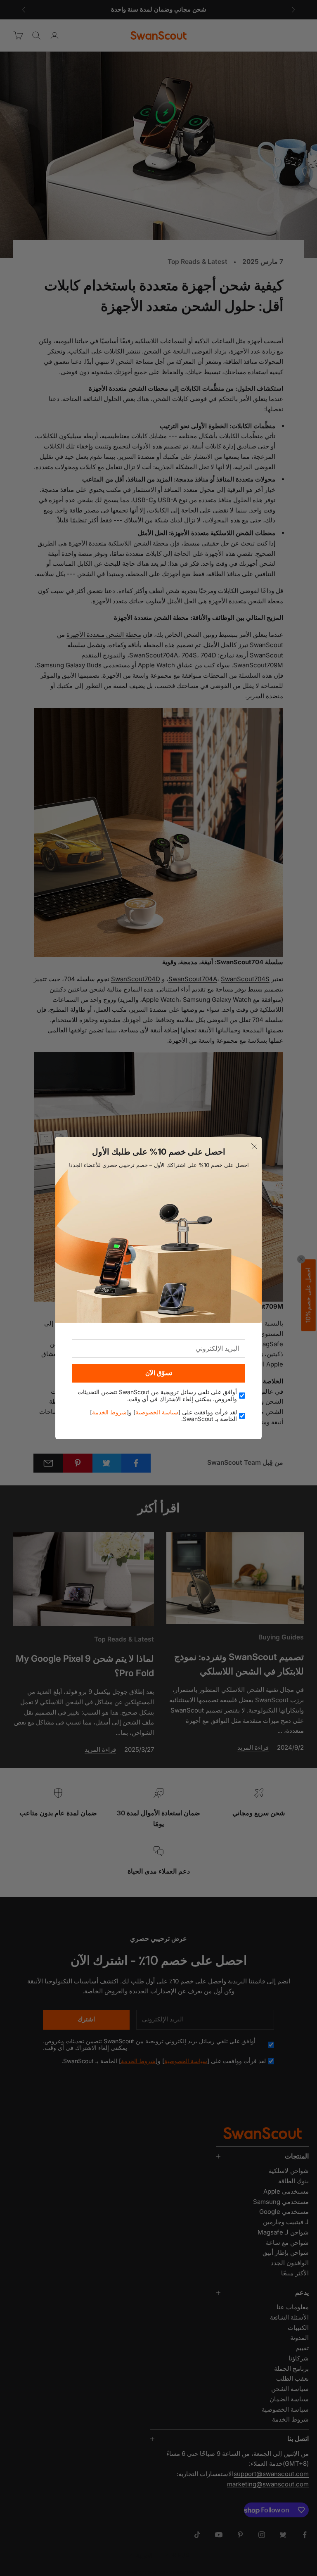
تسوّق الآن (159, 1373)
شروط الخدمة (109, 1412)
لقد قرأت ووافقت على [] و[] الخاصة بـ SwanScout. (163, 1416)
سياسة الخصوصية (157, 1412)
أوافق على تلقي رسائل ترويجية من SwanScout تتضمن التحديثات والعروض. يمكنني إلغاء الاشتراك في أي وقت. (157, 1396)
